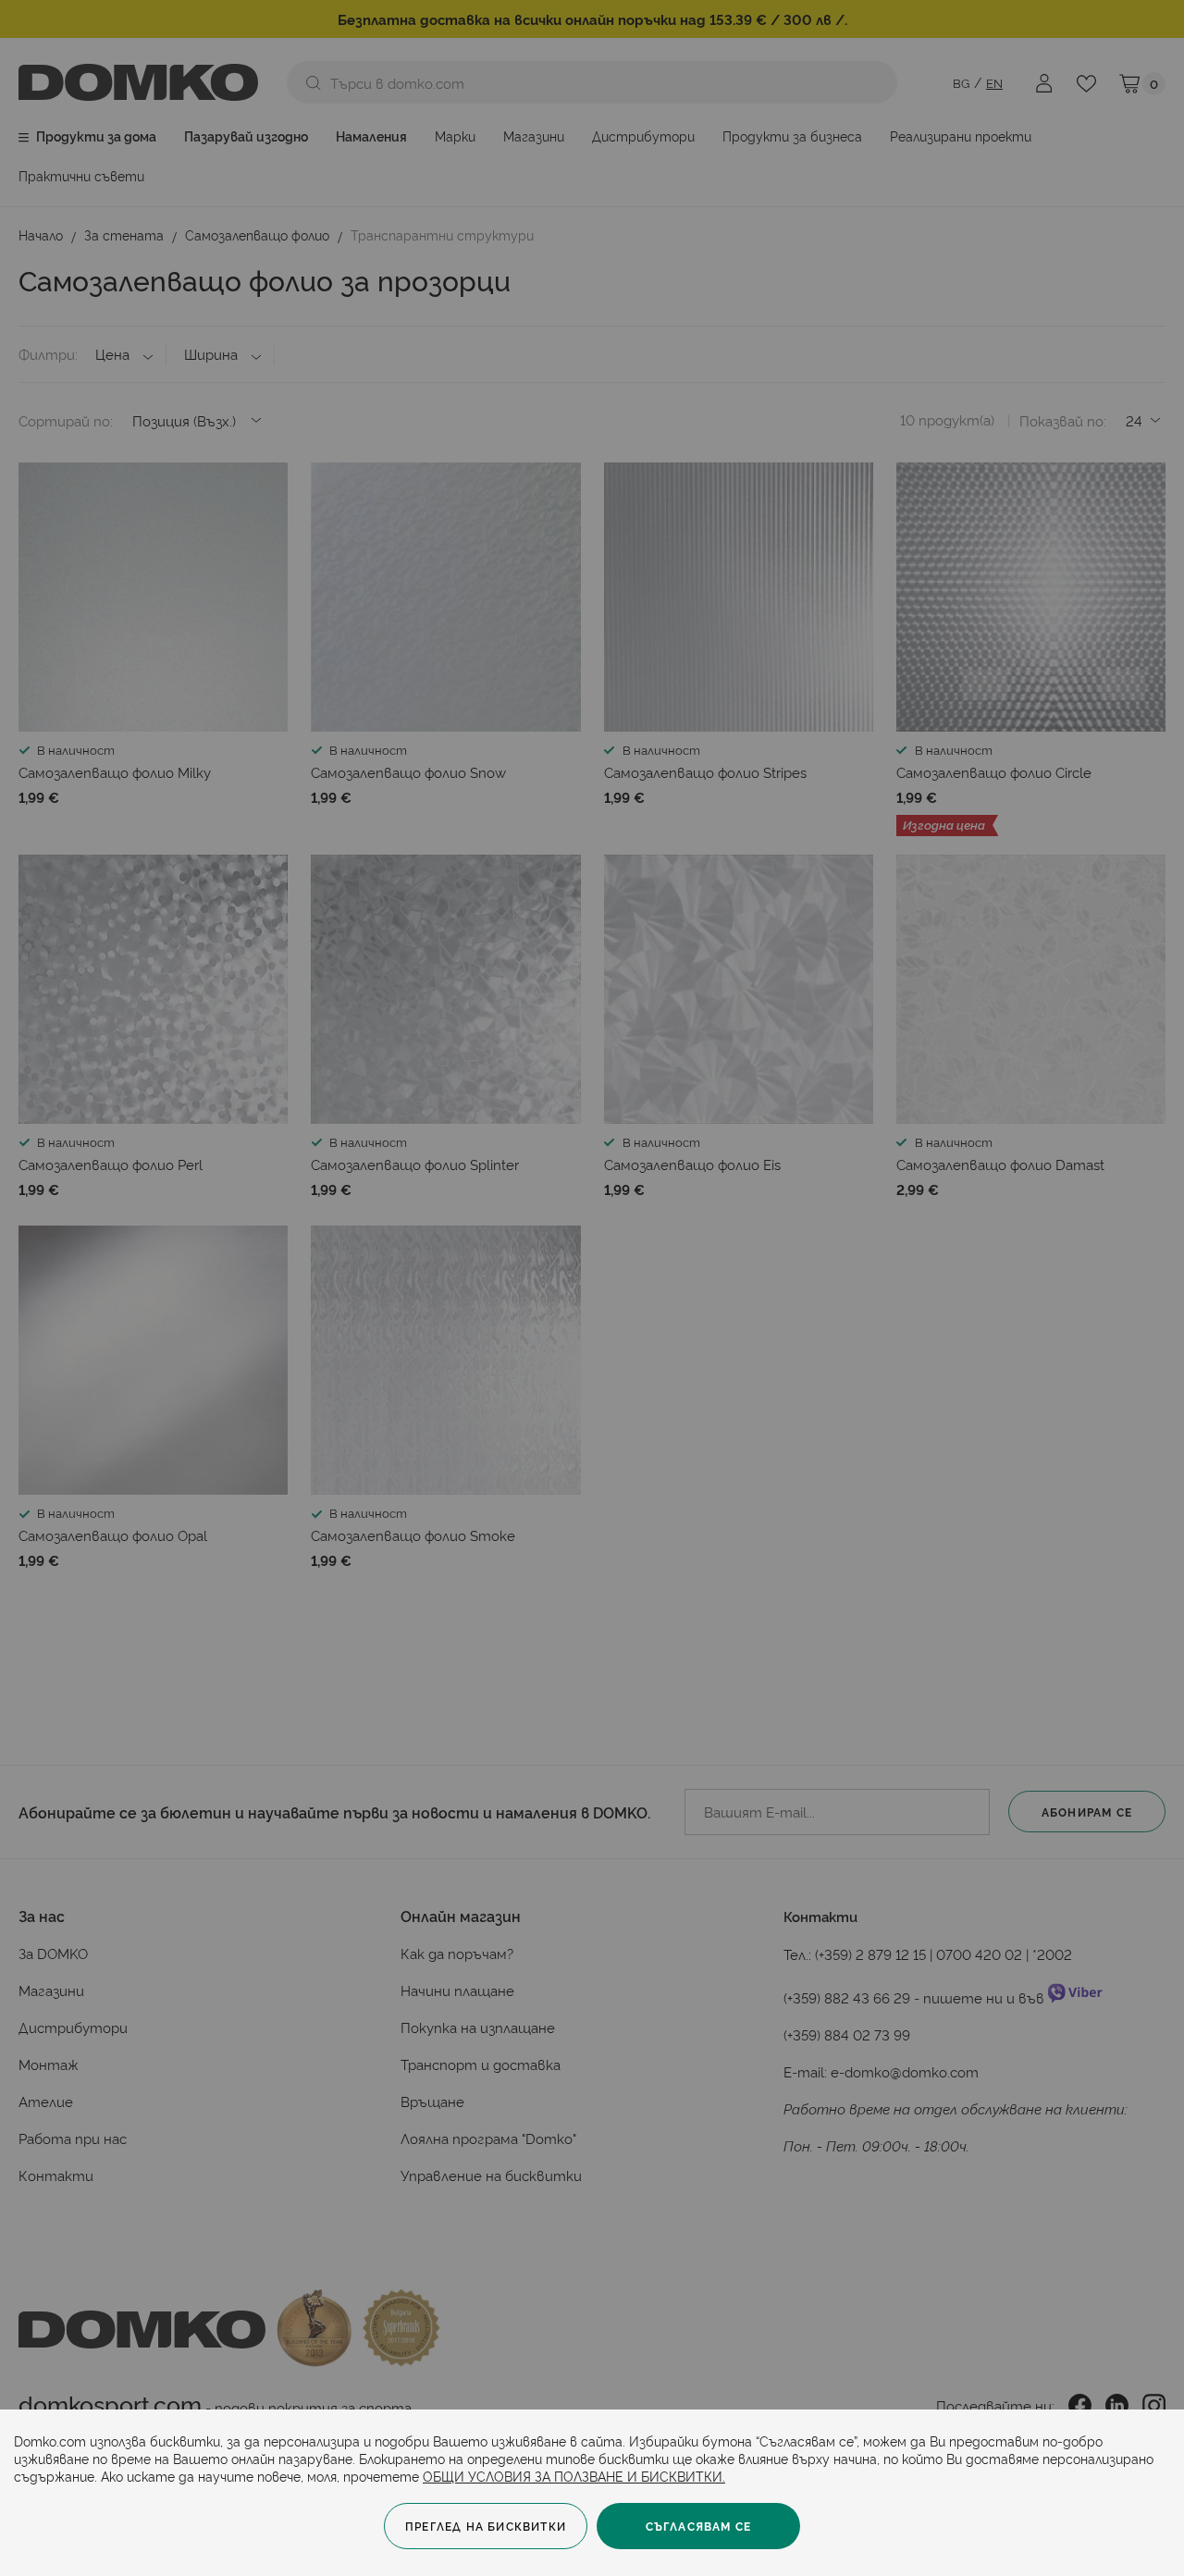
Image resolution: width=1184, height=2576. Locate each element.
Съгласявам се (699, 2526)
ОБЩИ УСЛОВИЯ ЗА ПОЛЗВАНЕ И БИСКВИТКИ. (574, 2476)
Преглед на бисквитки (486, 2526)
